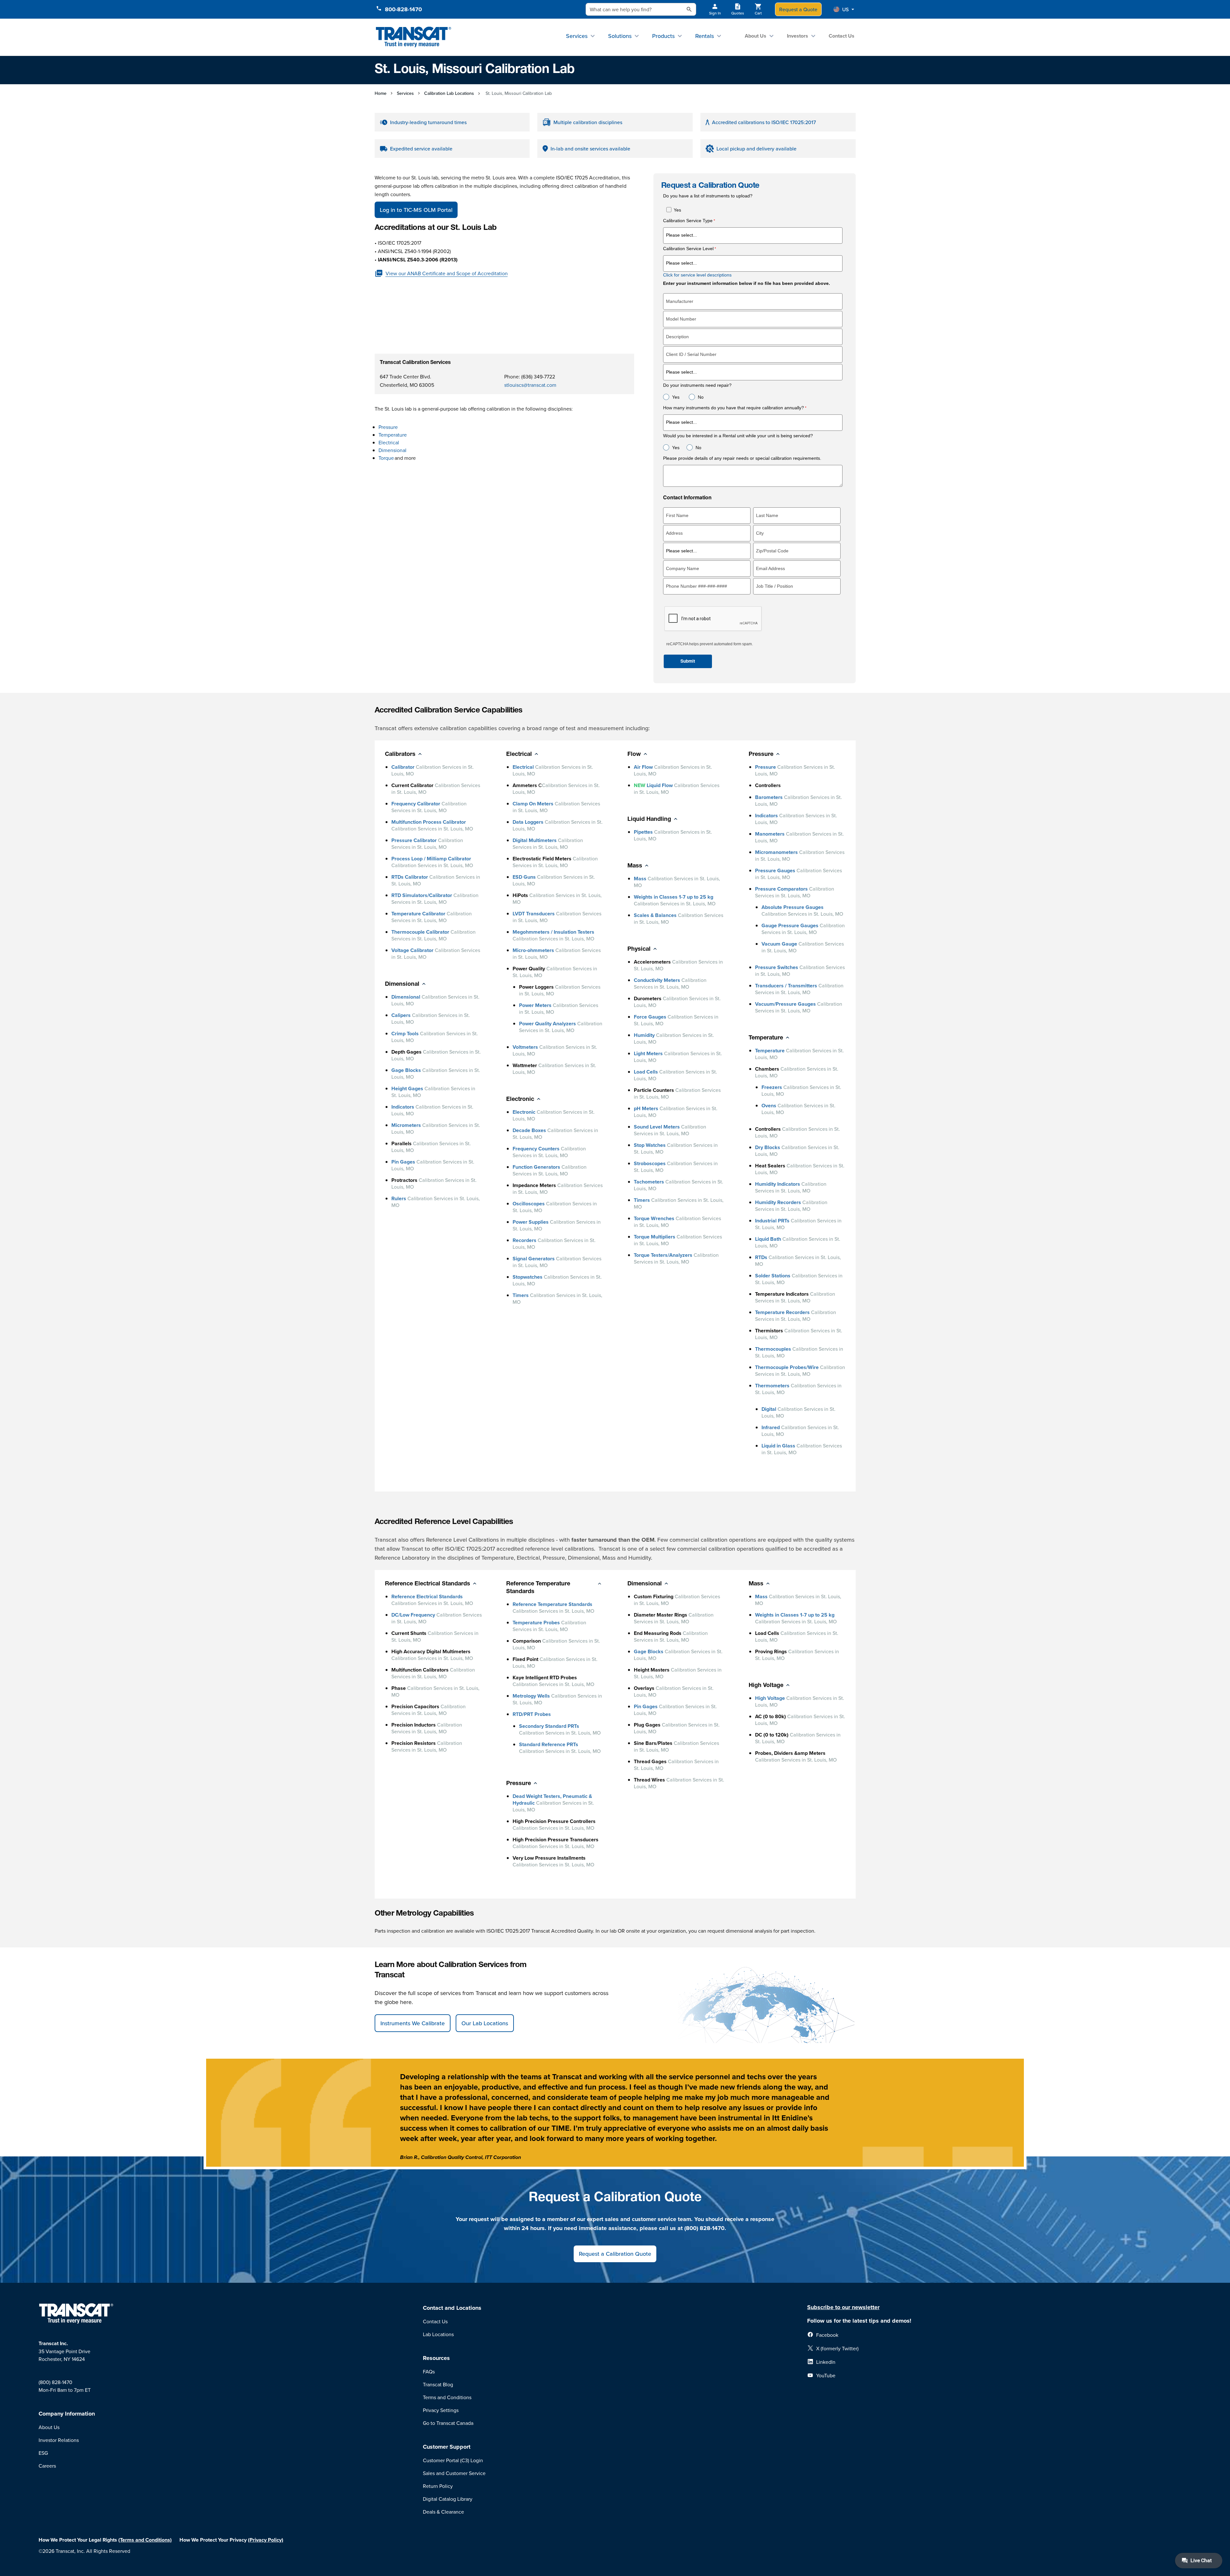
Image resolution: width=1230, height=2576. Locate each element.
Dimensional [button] (402, 984)
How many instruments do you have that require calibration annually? (733, 408)
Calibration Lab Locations (449, 93)
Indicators (403, 1107)
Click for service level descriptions (697, 275)
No (701, 397)
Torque (386, 458)
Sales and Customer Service (454, 2473)
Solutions (620, 36)
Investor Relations (59, 2440)
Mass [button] (635, 866)
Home (381, 93)
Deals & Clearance (443, 2512)
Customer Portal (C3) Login (453, 2460)
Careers (47, 2466)
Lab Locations (438, 2334)
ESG (43, 2453)
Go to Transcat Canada (448, 2423)
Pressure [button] (761, 755)
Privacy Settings (441, 2410)
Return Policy (438, 2486)
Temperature (393, 435)
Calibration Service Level (688, 249)
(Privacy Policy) (266, 2540)
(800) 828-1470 (55, 2382)
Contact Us (842, 36)
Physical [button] (639, 949)
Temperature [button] (766, 1038)
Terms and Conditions (447, 2397)
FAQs (429, 2372)
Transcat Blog (438, 2384)
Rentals (705, 36)
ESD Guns (524, 877)
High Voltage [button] (766, 1686)
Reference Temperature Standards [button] (538, 1588)
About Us (756, 36)
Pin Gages (403, 1162)
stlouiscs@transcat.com (530, 385)
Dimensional (393, 450)
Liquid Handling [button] (649, 820)
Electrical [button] (519, 755)
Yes (677, 210)
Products (663, 36)
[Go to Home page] (414, 37)
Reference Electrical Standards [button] (428, 1584)
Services (577, 36)
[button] (844, 9)
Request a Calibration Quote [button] (615, 2254)
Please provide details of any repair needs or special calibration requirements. (743, 458)
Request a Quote (798, 9)
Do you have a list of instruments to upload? (708, 196)
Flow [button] (634, 755)
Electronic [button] (520, 1100)
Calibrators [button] (400, 755)
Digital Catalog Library (448, 2499)
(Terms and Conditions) (145, 2540)
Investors (797, 36)
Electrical (389, 442)
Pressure (388, 427)
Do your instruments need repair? (697, 385)
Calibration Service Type (688, 221)
